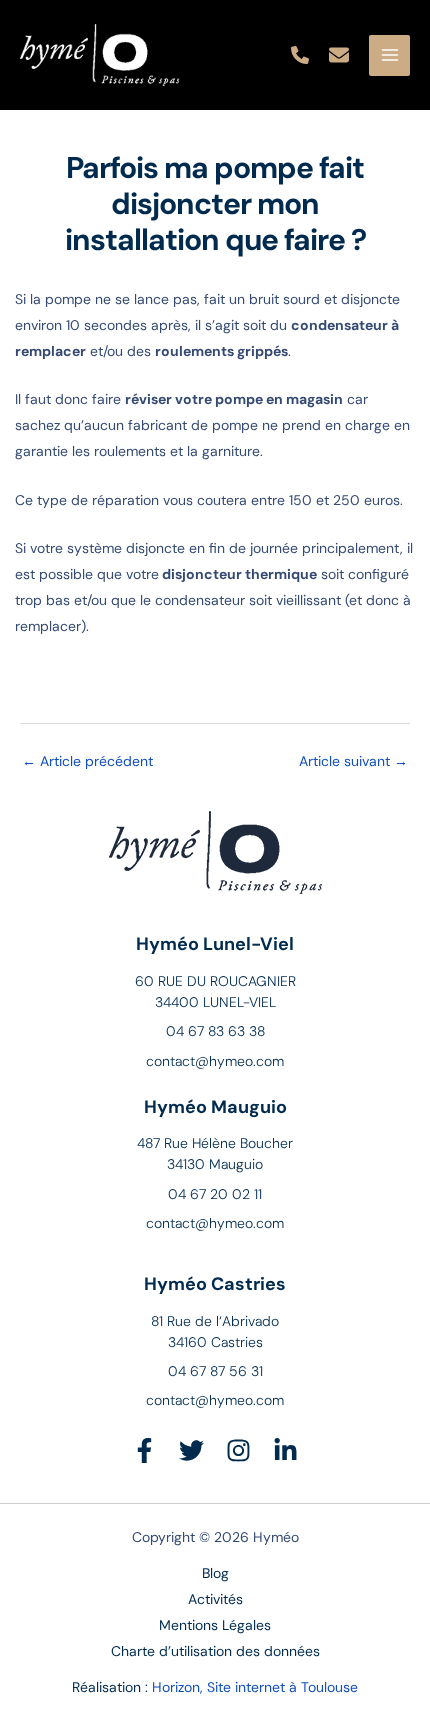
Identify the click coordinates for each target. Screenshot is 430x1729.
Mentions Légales (215, 1625)
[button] (300, 55)
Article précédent (87, 761)
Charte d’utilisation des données (215, 1651)
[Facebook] (144, 1450)
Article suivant (353, 761)
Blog (215, 1573)
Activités (215, 1599)
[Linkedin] (285, 1450)
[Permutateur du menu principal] (389, 55)
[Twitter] (191, 1450)
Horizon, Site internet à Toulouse (255, 1687)
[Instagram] (238, 1450)
